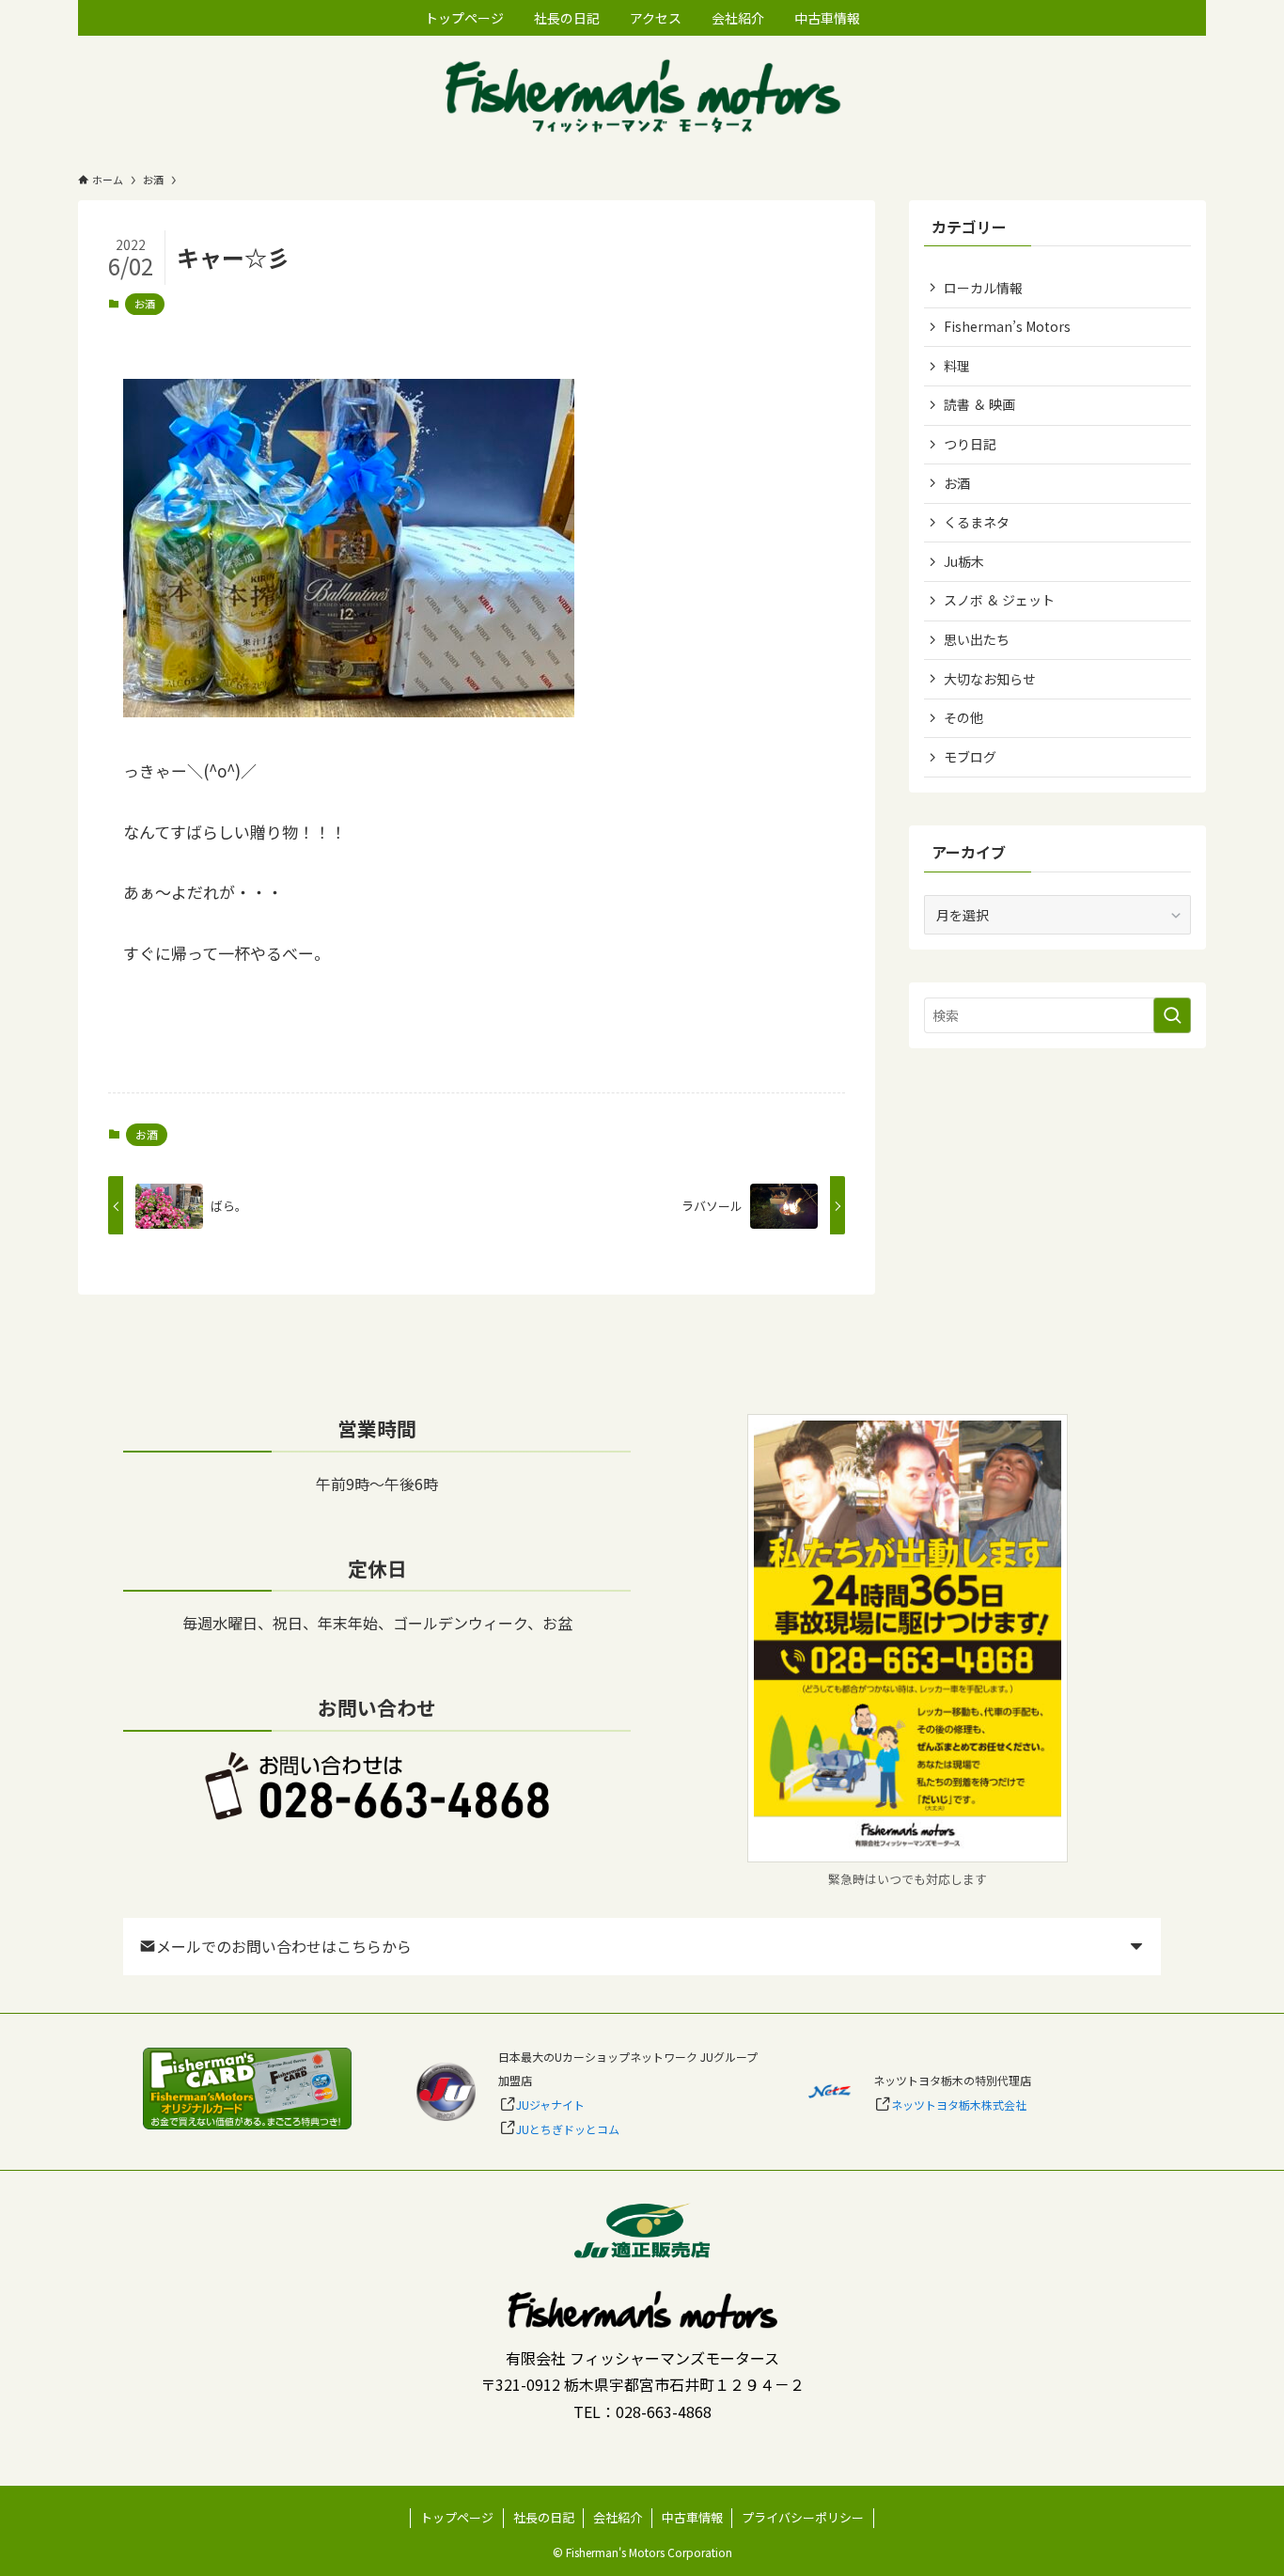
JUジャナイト (550, 2105)
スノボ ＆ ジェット (999, 600)
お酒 (145, 304)
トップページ (457, 2517)
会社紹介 (618, 2517)
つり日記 (970, 444)
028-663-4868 (664, 2411)
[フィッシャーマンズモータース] (642, 98)
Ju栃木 (964, 561)
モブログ (970, 757)
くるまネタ (977, 522)
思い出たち (977, 639)
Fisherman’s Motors (1007, 326)
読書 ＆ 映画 (979, 404)
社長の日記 (544, 2517)
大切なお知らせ (990, 679)
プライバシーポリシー (803, 2517)
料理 (957, 366)
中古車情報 (692, 2517)
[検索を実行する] (1172, 1015)
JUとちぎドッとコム (568, 2129)
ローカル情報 (983, 288)
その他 (963, 717)
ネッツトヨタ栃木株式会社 (959, 2105)
